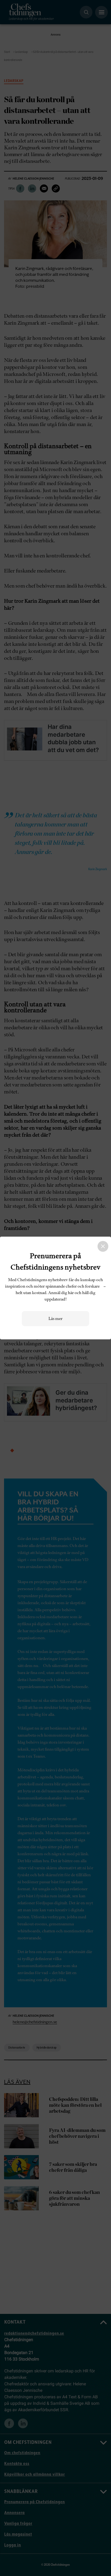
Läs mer (55, 1319)
